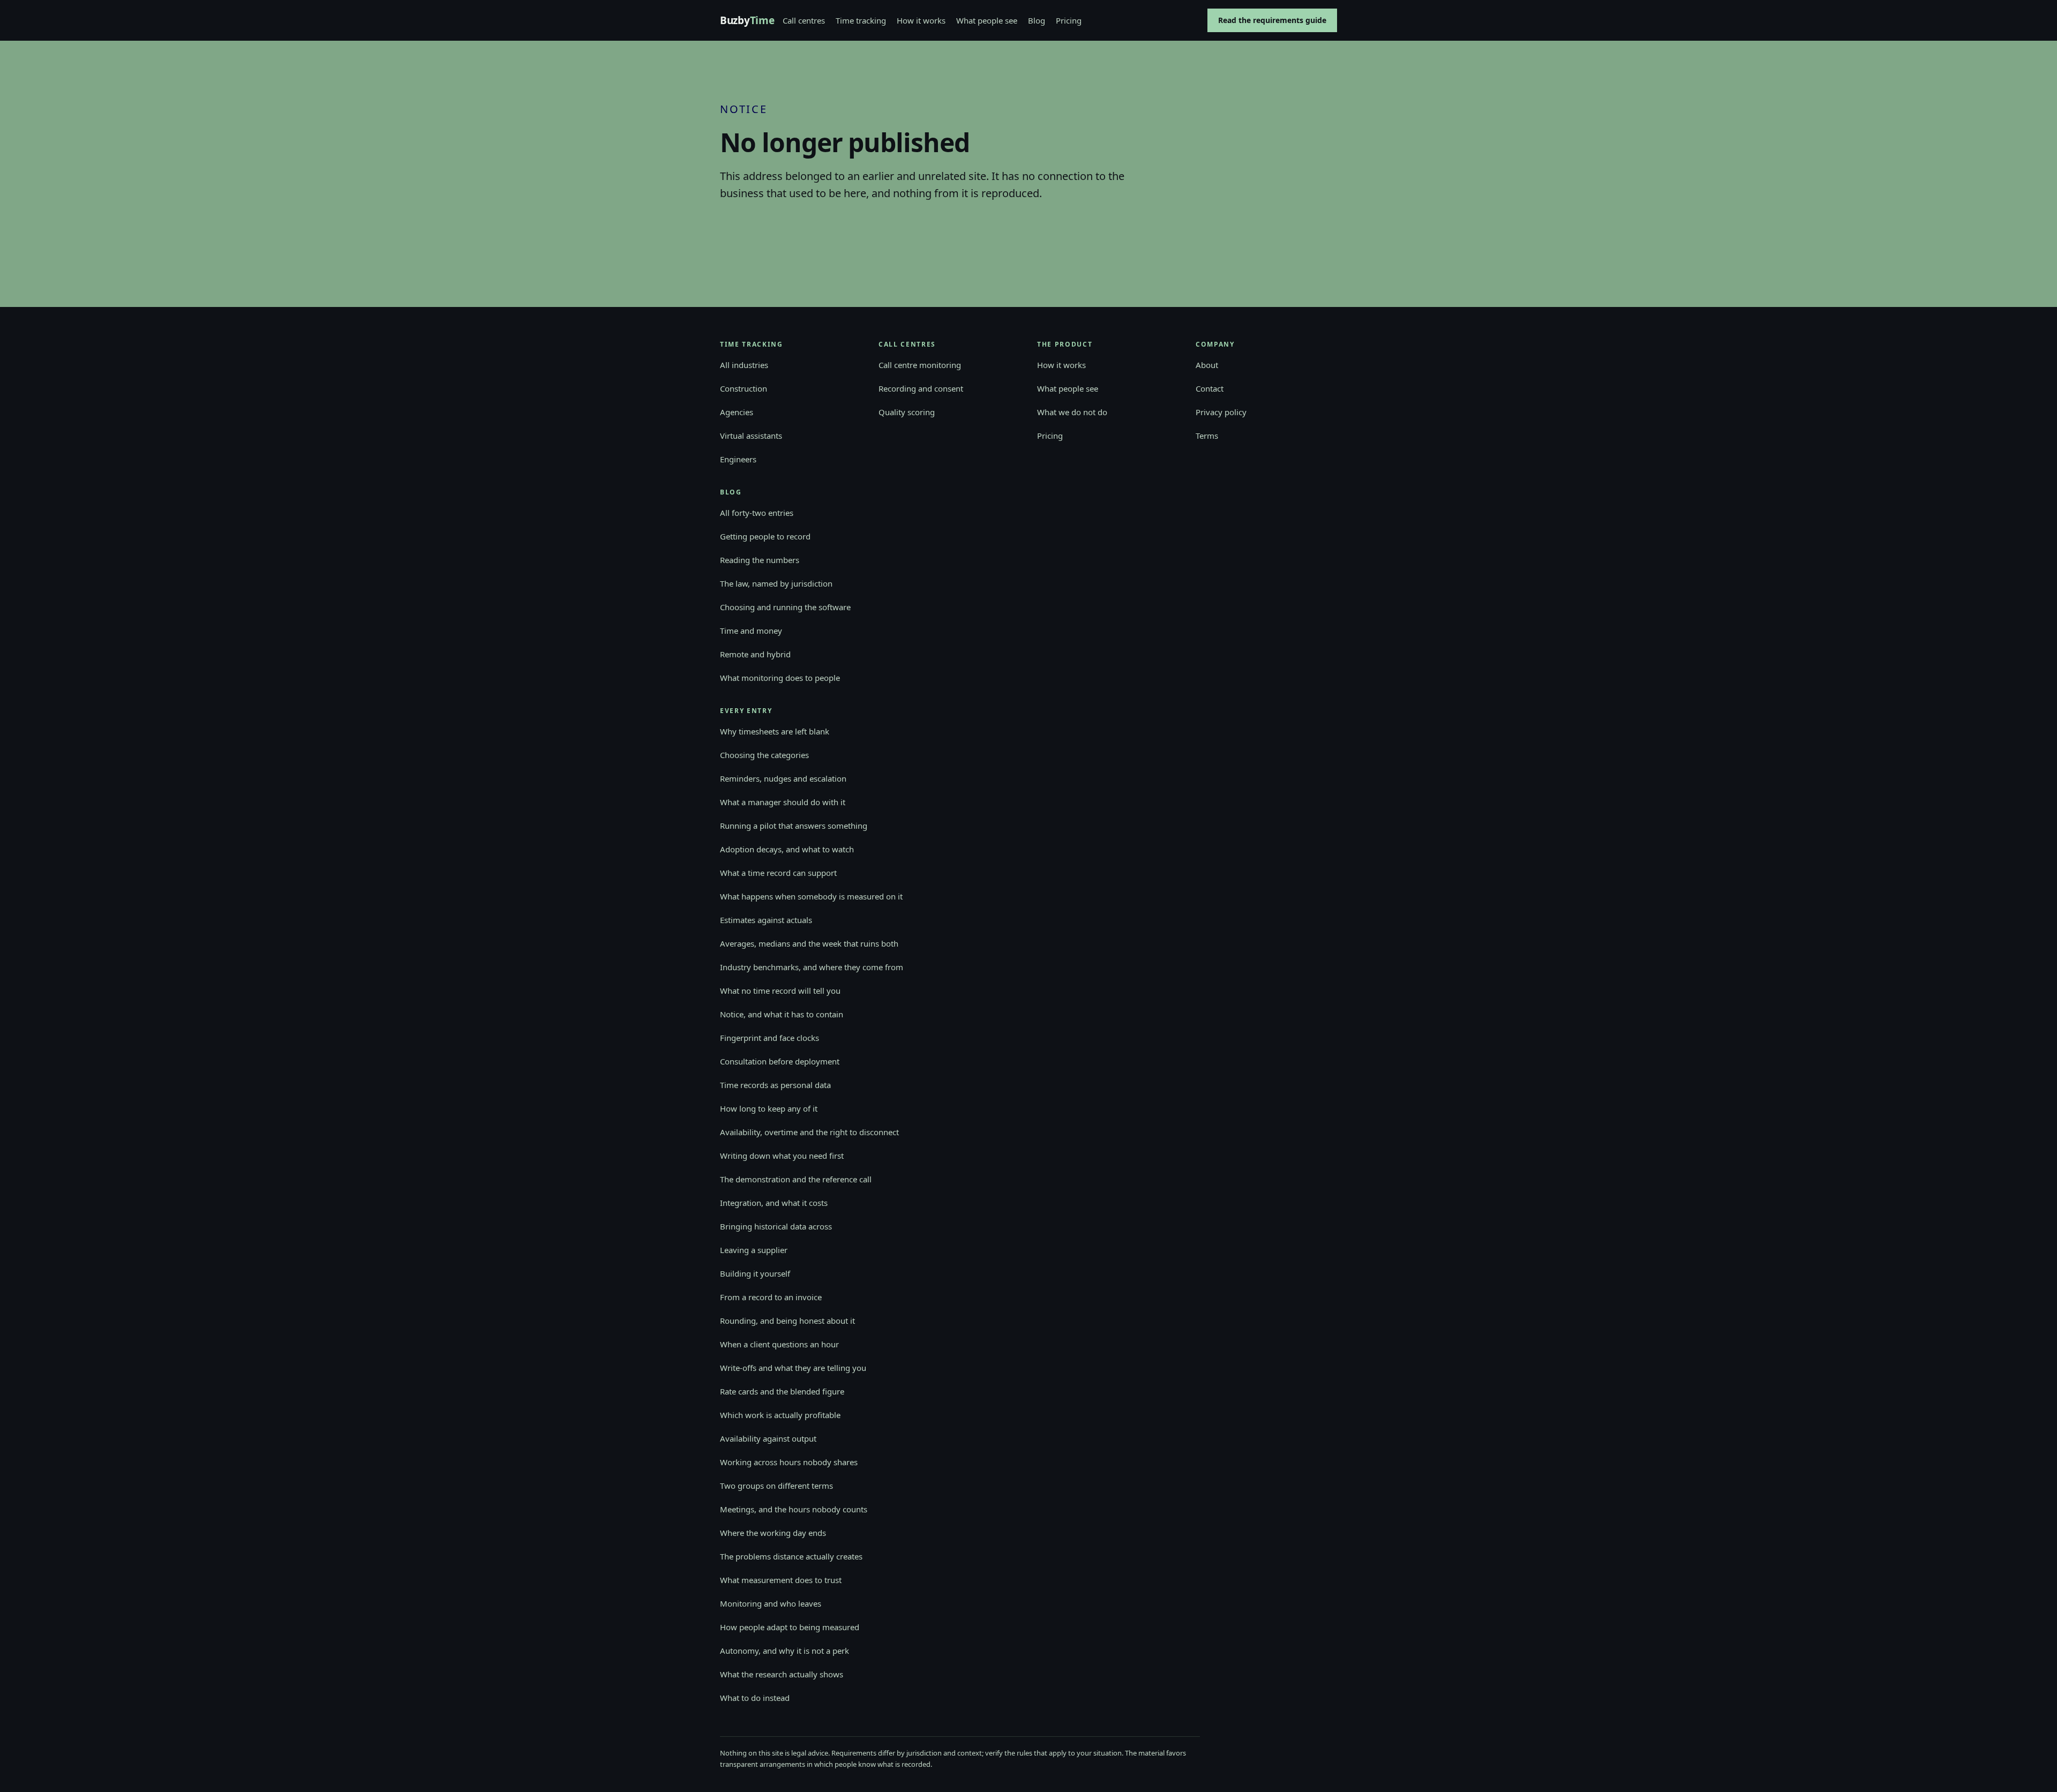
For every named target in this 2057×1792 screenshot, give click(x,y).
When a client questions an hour (779, 1344)
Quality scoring (907, 412)
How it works (921, 20)
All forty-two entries (757, 513)
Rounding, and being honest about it (787, 1321)
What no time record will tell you (780, 991)
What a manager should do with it (783, 802)
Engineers (738, 459)
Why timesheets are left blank (775, 731)
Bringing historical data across (776, 1226)
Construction (744, 388)
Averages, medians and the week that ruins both (809, 943)
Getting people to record (765, 536)
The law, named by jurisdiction (776, 583)
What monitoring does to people (780, 678)
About (1207, 365)
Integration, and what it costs (774, 1203)
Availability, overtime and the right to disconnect (809, 1132)
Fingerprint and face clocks (770, 1038)
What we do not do (1072, 412)
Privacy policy (1221, 412)
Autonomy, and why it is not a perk (784, 1651)
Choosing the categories (764, 755)
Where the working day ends (773, 1533)
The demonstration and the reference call (796, 1179)
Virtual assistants (751, 436)
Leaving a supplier (754, 1250)
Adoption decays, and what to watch (787, 849)
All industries (744, 365)
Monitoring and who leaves (771, 1603)
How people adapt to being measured (790, 1627)
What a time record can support (778, 873)
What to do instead (755, 1698)
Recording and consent (921, 388)
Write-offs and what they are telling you (793, 1368)
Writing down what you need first (782, 1156)
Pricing (1069, 20)
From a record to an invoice (771, 1297)
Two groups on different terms (776, 1486)
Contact (1210, 388)
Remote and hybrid (755, 654)
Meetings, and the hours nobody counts (794, 1509)
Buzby (747, 21)
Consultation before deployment (780, 1061)
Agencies (737, 412)
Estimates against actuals (766, 920)
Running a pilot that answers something (794, 826)
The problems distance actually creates (791, 1556)
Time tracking (861, 20)
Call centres (804, 20)
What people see (987, 20)
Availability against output (768, 1438)
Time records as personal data (775, 1085)
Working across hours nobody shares (789, 1462)
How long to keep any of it (769, 1108)
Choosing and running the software (785, 607)
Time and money (751, 631)
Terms (1207, 436)
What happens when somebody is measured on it (811, 896)
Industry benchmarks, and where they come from (812, 967)
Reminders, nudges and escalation (783, 778)
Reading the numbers (760, 560)
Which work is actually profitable (780, 1415)
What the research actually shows (782, 1674)
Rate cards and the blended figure (782, 1391)
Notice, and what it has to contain (782, 1014)
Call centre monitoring (920, 365)
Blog (1037, 20)
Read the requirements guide (1272, 20)
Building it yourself (755, 1273)
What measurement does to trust (781, 1580)
